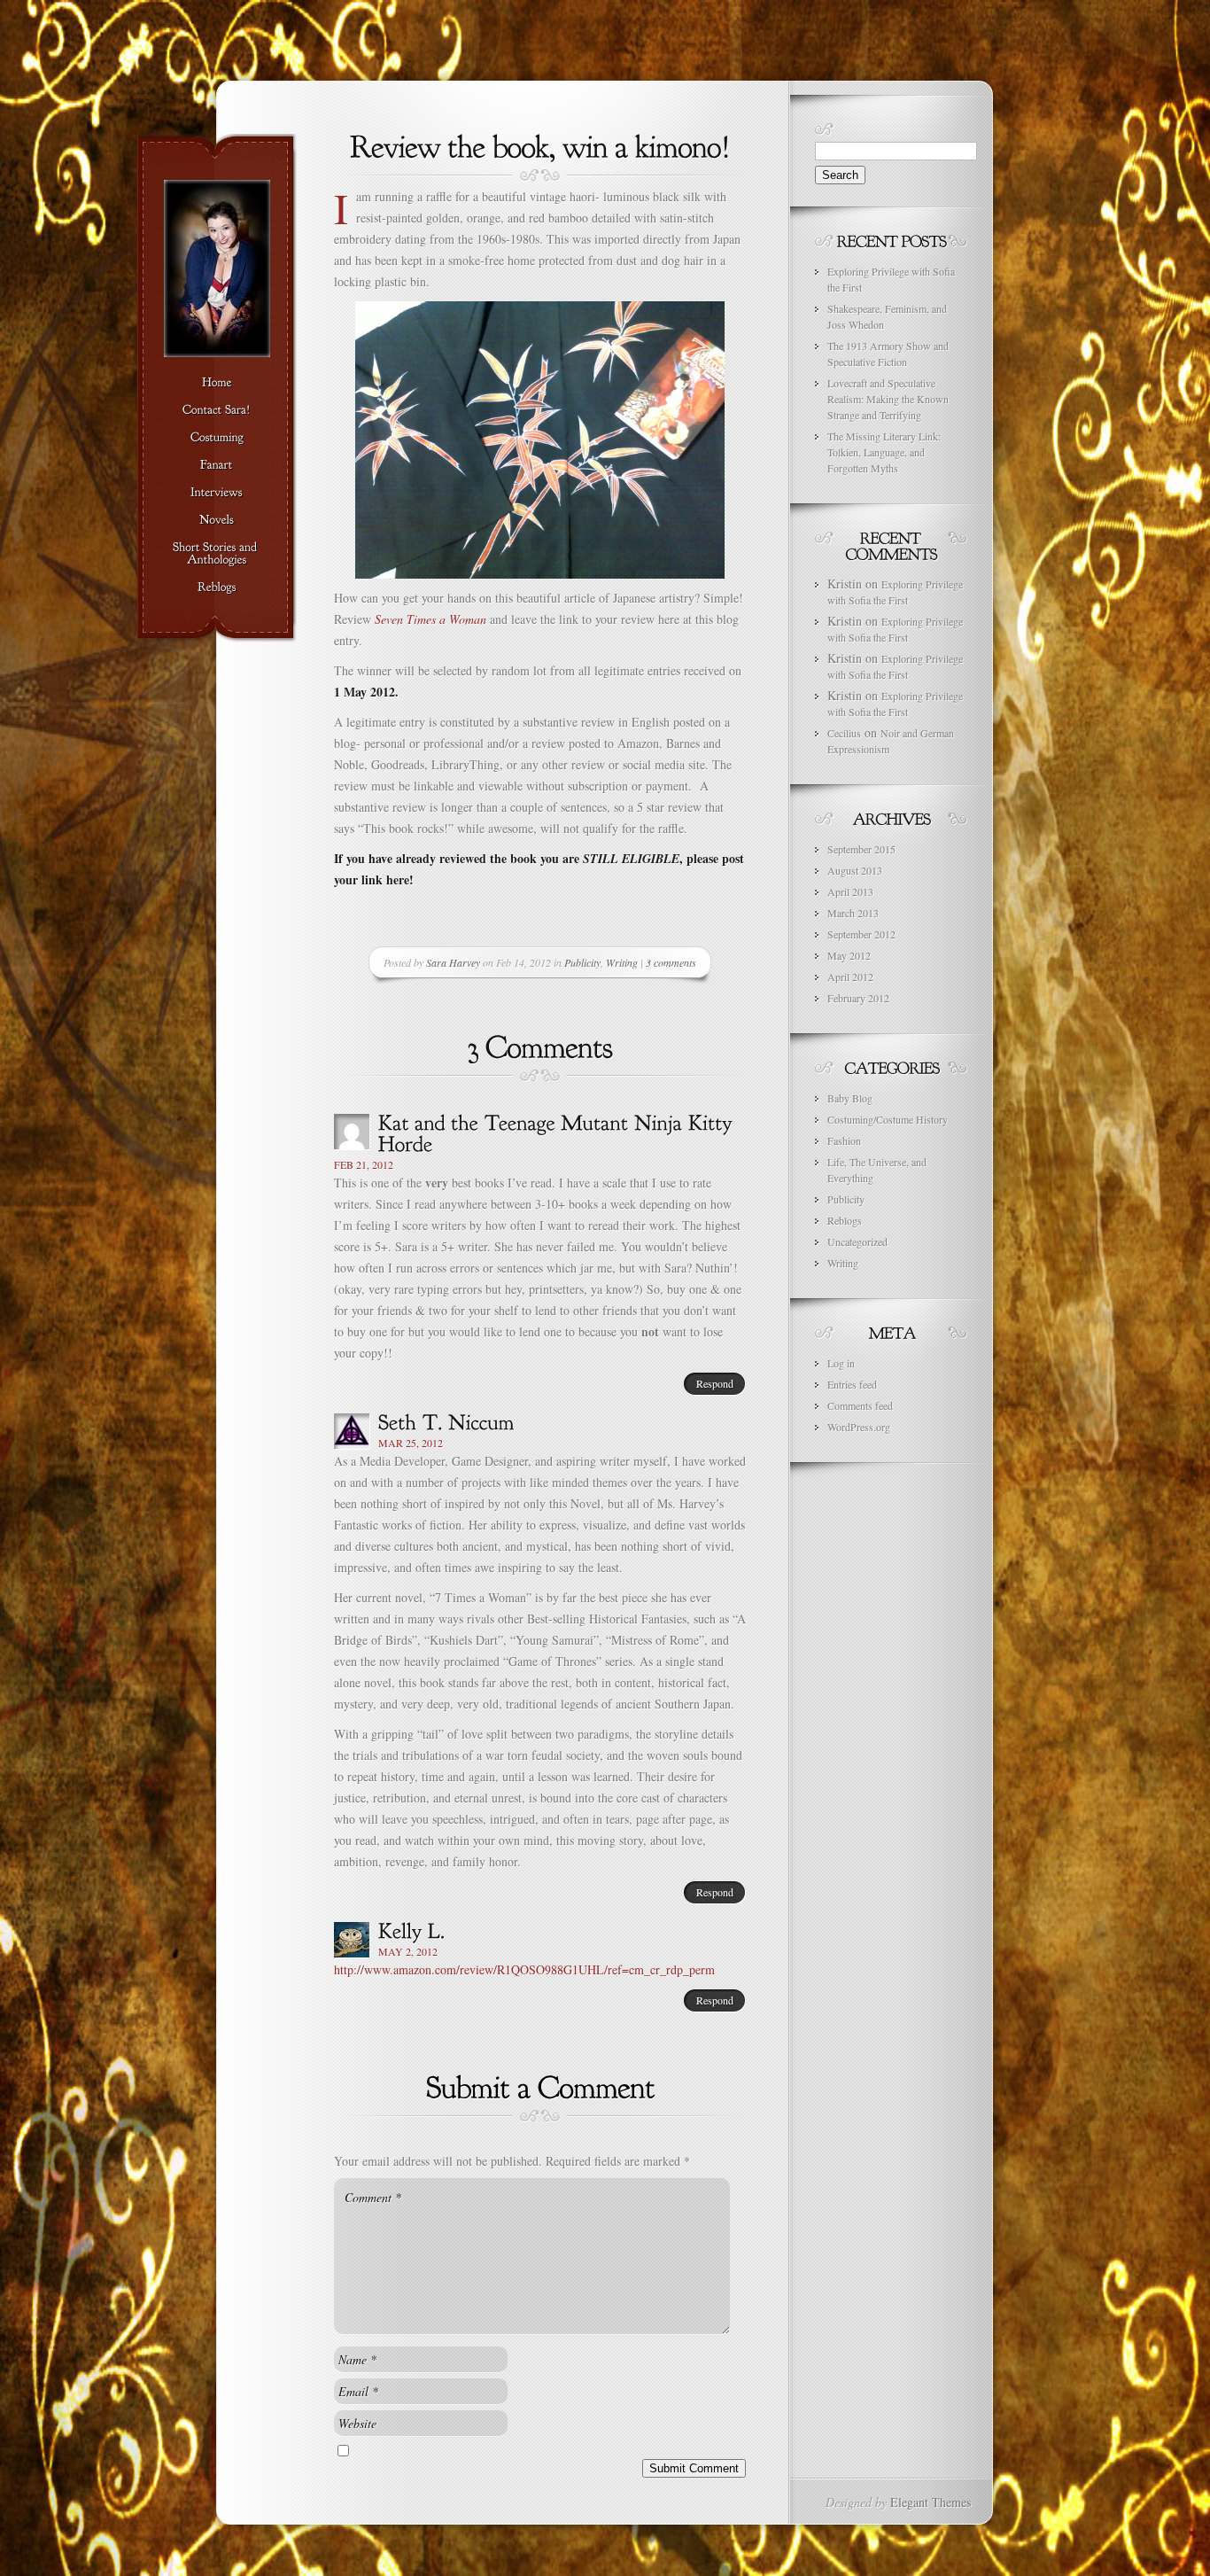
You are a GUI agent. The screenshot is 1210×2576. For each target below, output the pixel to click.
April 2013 (850, 891)
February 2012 (858, 998)
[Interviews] (217, 493)
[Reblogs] (217, 588)
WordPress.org (859, 1427)
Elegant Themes (931, 2502)
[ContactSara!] (217, 410)
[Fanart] (217, 465)
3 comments (671, 962)
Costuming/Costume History (888, 1119)
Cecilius (844, 733)
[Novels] (217, 520)
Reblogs (845, 1220)
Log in (841, 1363)
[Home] (217, 383)
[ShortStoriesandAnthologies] (217, 554)
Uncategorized (857, 1241)
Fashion (844, 1140)
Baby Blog (850, 1098)
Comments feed (860, 1405)
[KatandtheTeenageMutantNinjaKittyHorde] (558, 1132)
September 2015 (861, 849)
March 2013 (853, 913)
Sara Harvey (453, 962)
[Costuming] (217, 438)
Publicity (582, 962)
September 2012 (861, 934)
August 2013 (855, 870)
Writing (622, 962)
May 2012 (849, 955)
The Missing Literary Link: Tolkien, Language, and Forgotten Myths (884, 452)
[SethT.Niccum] (446, 1420)
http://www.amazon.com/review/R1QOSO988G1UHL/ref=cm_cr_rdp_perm (524, 1969)
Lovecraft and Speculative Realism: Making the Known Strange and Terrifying (888, 399)
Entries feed (852, 1384)
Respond (715, 1383)
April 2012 (850, 977)
